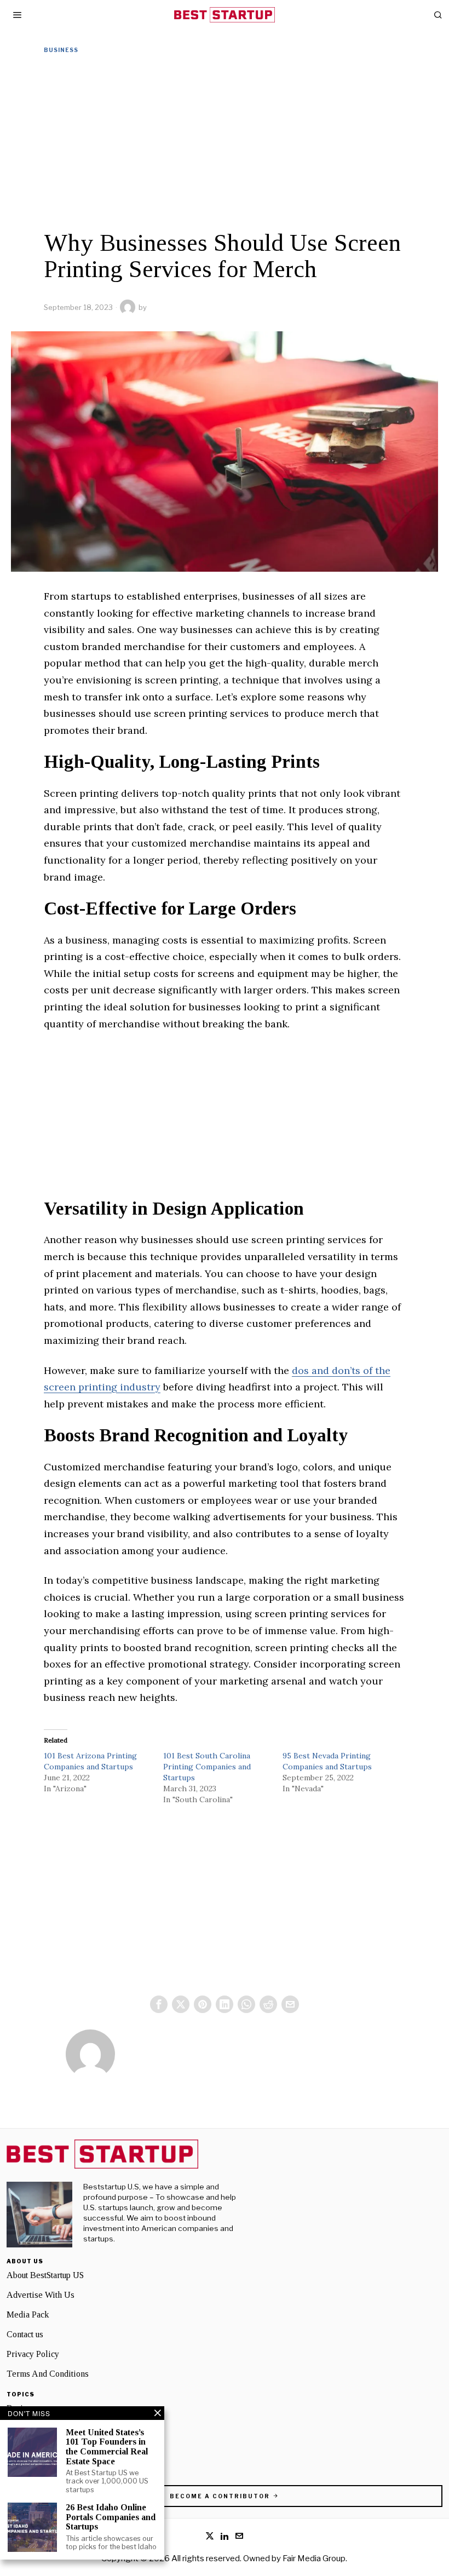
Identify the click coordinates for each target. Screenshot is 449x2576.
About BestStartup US (45, 2275)
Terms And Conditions (48, 2374)
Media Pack (28, 2315)
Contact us (25, 2334)
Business (61, 50)
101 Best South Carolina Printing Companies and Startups (207, 1767)
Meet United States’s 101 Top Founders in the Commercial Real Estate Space (107, 2447)
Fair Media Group (314, 2558)
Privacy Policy (33, 2354)
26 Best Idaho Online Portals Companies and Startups (111, 2517)
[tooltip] (159, 2004)
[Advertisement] (225, 142)
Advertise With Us (41, 2295)
